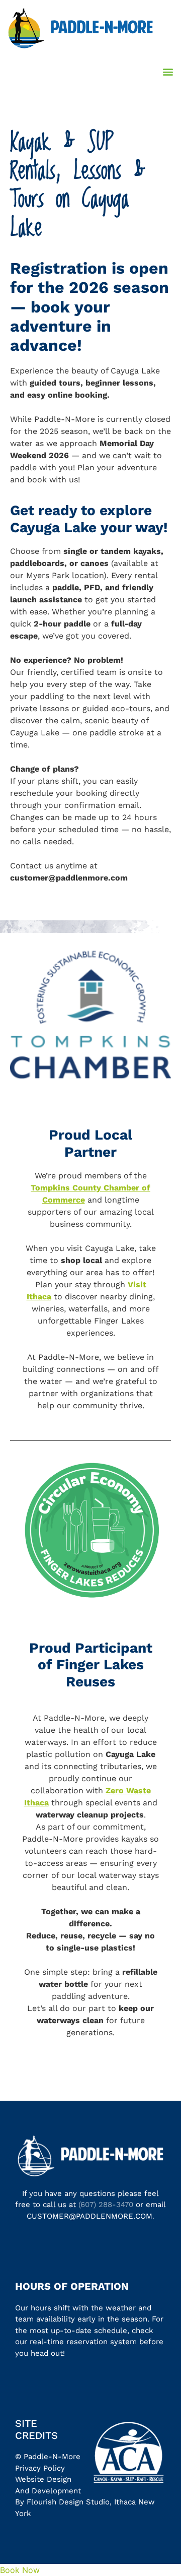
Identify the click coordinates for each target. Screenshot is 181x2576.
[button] (168, 71)
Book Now (20, 2570)
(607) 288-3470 (106, 2205)
